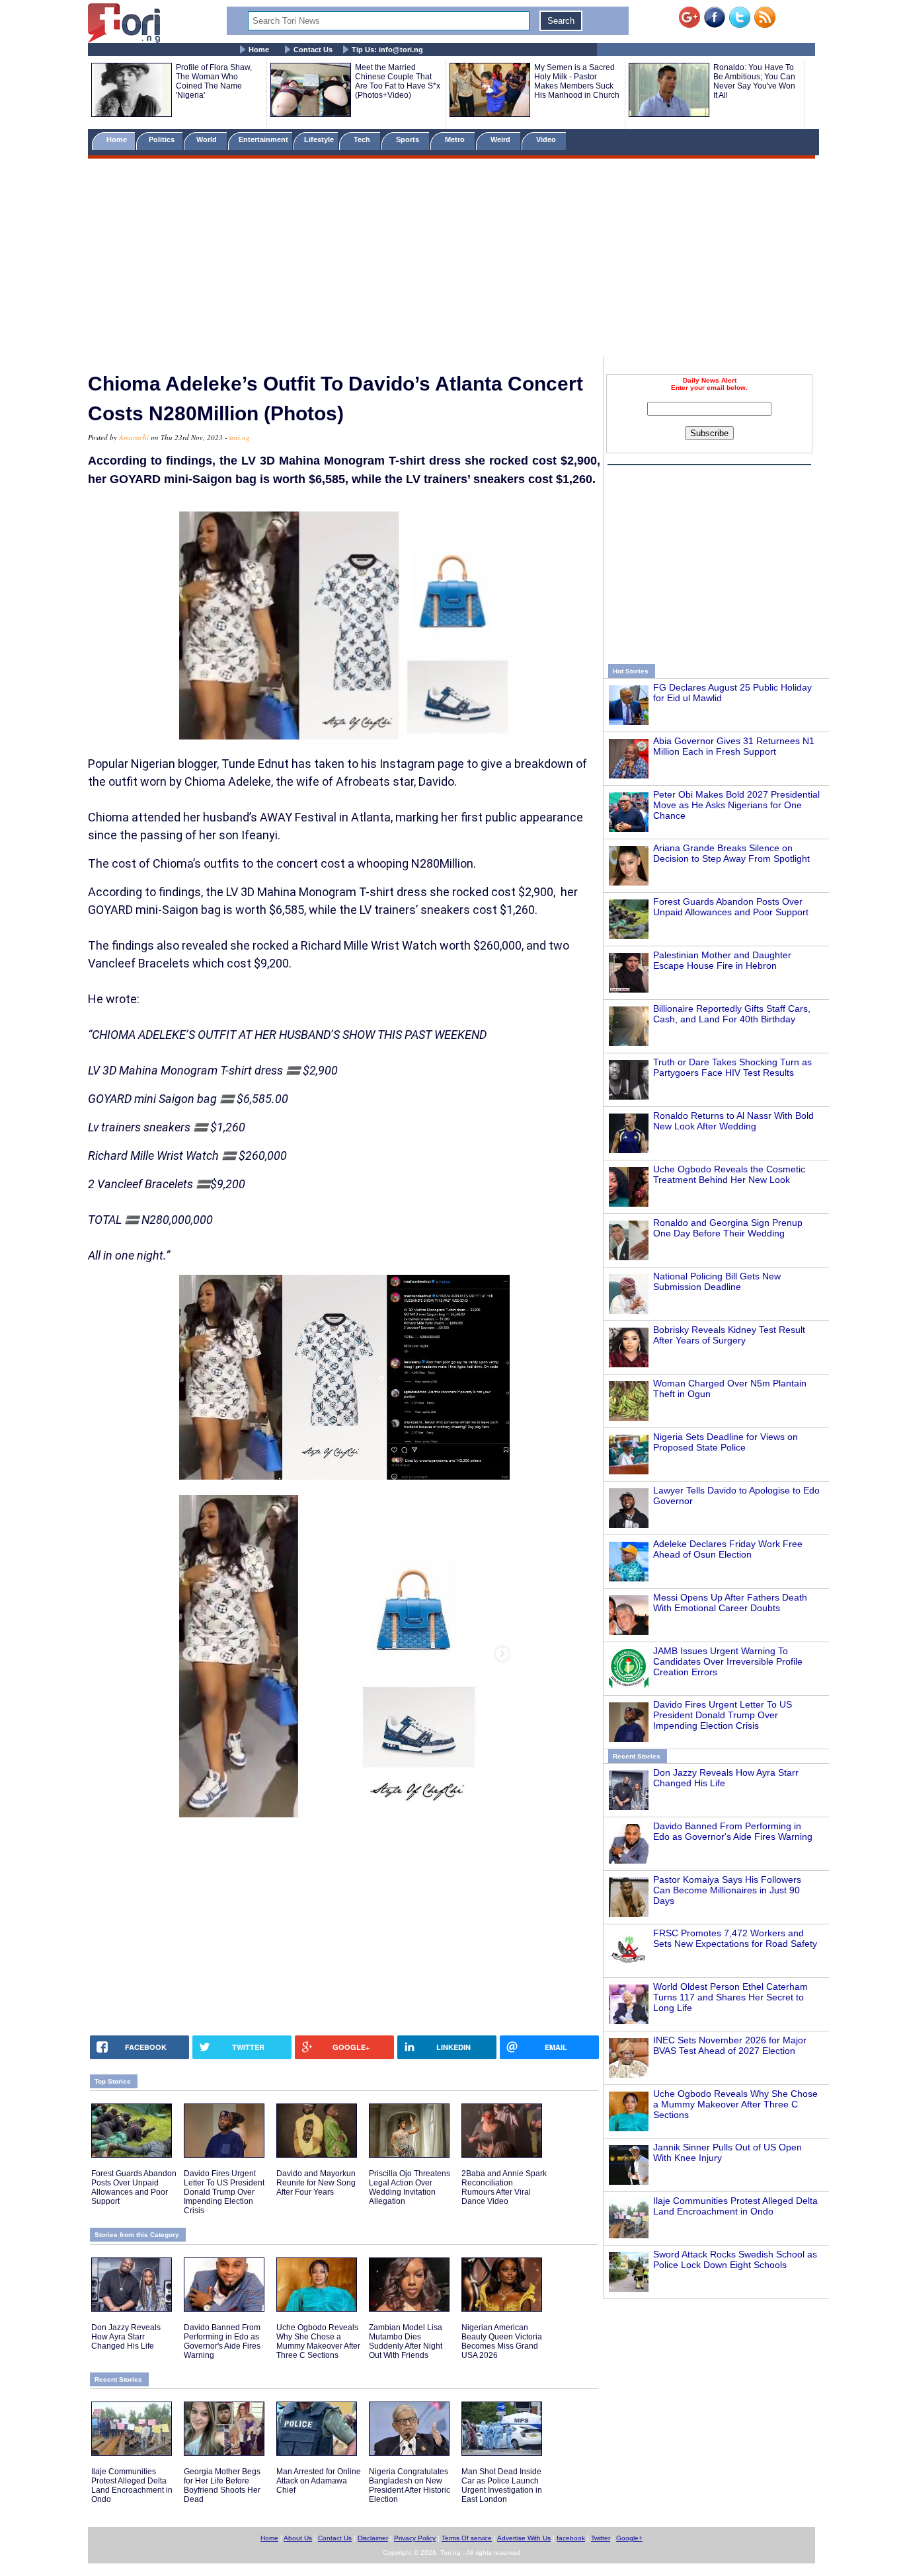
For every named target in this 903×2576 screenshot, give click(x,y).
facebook (571, 2538)
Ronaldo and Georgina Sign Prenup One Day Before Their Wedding (728, 1228)
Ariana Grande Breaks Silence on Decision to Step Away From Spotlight (731, 853)
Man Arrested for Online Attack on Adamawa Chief (319, 2481)
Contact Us (313, 50)
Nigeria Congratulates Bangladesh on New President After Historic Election (410, 2485)
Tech (363, 139)
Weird (501, 139)
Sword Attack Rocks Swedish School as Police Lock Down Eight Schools (735, 2259)
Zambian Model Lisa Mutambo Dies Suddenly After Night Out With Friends (406, 2341)
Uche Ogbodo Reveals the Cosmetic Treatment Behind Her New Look (729, 1174)
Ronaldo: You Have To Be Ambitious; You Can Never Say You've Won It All (754, 81)
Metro (456, 139)
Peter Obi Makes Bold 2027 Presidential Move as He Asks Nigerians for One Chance (736, 805)
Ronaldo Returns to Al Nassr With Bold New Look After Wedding (733, 1121)
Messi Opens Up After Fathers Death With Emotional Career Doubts (730, 1603)
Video (547, 139)
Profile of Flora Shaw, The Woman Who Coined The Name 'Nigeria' (214, 81)
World (209, 139)
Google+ (629, 2538)
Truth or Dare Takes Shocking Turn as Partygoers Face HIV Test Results (732, 1067)
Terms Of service (467, 2538)
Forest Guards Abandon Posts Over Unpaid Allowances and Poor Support (731, 907)
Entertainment (263, 139)
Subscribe (709, 433)
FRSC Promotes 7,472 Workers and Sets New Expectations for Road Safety (735, 1938)
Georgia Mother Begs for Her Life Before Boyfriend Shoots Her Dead (222, 2485)
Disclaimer (373, 2538)
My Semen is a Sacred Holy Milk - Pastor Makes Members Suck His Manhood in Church (577, 81)
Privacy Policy (415, 2538)
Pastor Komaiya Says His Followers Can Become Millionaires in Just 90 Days (727, 1890)
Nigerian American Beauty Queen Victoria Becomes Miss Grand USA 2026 (502, 2341)
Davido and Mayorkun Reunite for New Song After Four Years (316, 2183)
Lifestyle (319, 139)
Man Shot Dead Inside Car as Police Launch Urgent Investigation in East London (502, 2485)
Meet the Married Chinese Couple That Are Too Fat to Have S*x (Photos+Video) (398, 81)
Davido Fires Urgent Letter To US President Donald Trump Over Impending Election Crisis (723, 1715)
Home (259, 50)
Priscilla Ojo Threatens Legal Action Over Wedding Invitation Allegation (410, 2187)
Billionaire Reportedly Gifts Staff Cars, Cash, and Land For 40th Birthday (732, 1014)
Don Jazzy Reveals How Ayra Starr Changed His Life (126, 2337)
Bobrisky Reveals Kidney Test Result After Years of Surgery (729, 1335)
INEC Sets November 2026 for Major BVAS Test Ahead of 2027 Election (730, 2045)
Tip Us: (387, 50)
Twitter (601, 2538)
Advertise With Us (524, 2538)
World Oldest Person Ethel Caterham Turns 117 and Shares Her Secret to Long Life (730, 1997)
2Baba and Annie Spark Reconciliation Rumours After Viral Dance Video (504, 2187)
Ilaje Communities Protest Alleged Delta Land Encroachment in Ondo (735, 2206)
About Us (298, 2538)
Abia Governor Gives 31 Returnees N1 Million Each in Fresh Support (734, 746)
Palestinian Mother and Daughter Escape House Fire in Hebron (722, 960)
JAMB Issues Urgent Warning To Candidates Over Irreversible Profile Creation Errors (728, 1661)
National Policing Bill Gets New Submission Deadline (717, 1281)
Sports (409, 139)
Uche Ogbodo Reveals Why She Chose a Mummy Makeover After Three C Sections (735, 2104)
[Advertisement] (451, 260)
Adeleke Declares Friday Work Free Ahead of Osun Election (728, 1549)
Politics (163, 139)
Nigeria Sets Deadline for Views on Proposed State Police (726, 1442)
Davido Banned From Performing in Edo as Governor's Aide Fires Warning (733, 1831)
